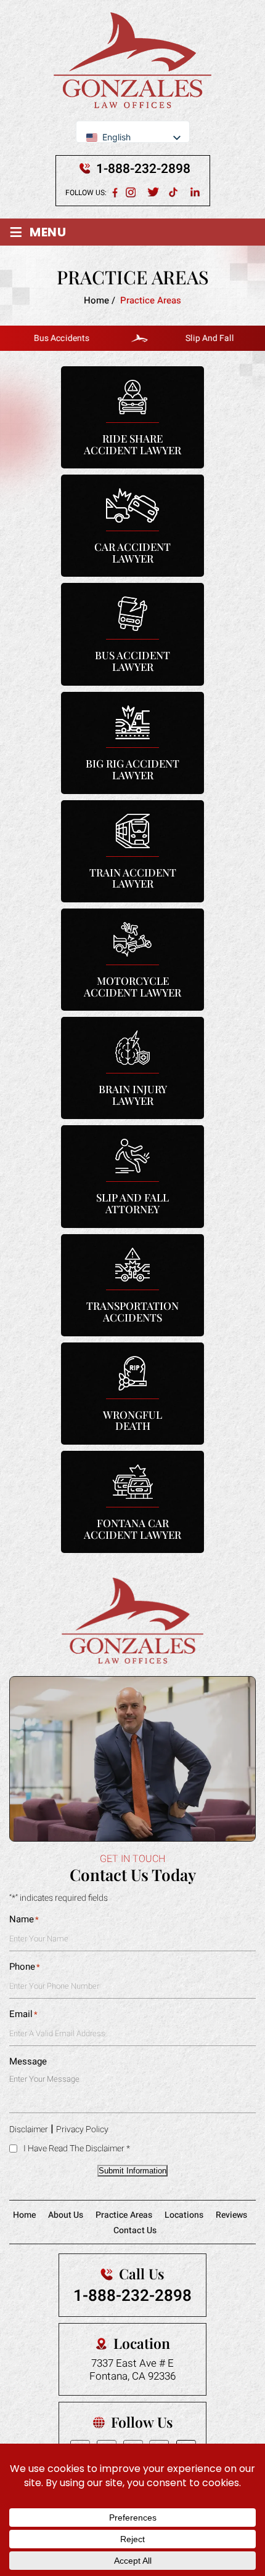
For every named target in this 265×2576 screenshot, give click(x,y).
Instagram (132, 192)
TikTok (175, 192)
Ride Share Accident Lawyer (132, 417)
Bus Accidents (45, 338)
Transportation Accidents (132, 1285)
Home (24, 2215)
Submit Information (132, 2171)
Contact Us (135, 2230)
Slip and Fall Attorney (132, 1176)
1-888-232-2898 (143, 169)
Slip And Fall (193, 338)
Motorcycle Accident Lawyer (132, 960)
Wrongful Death (132, 1394)
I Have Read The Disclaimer (77, 2149)
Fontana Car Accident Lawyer (132, 1502)
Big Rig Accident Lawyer (132, 743)
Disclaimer (29, 2129)
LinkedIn (196, 192)
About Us (66, 2215)
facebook (115, 192)
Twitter (153, 192)
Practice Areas (124, 2215)
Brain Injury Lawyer (132, 1068)
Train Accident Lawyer (132, 851)
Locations (184, 2215)
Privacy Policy (82, 2129)
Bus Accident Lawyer (132, 634)
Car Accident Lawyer (132, 526)
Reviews (231, 2215)
